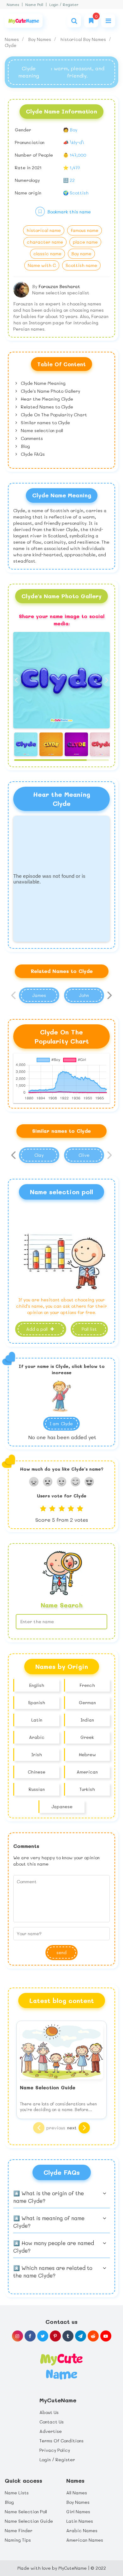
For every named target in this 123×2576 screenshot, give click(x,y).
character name (45, 242)
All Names (77, 2493)
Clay (39, 1155)
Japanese (62, 1806)
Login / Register (64, 5)
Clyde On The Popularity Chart (53, 415)
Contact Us (52, 2422)
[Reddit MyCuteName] (93, 2336)
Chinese (37, 1772)
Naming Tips (18, 2540)
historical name (44, 230)
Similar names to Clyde (45, 423)
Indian (87, 1720)
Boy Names (40, 39)
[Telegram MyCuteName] (81, 2336)
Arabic (37, 1737)
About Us (49, 2412)
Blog (25, 446)
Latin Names (80, 2521)
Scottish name (81, 265)
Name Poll (34, 5)
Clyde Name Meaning (43, 383)
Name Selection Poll (26, 2512)
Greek (87, 1737)
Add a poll (38, 1329)
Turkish (87, 1789)
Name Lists (17, 2493)
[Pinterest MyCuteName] (55, 2336)
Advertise (51, 2431)
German (87, 1702)
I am (61, 1424)
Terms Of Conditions (61, 2441)
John (84, 995)
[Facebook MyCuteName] (30, 2336)
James (39, 995)
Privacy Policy (55, 2450)
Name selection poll (41, 430)
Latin (37, 1720)
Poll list (89, 1329)
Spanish (37, 1702)
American (87, 1772)
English (37, 1685)
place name (85, 242)
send (61, 1952)
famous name (85, 230)
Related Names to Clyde (46, 407)
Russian (37, 1789)
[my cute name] (61, 2366)
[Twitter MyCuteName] (43, 2336)
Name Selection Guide (29, 2521)
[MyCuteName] (24, 21)
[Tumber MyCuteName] (68, 2336)
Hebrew (87, 1754)
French (87, 1685)
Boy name (81, 254)
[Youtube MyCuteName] (106, 2336)
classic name (47, 254)
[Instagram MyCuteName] (18, 2336)
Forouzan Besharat (59, 286)
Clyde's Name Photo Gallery (50, 391)
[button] (108, 680)
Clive (84, 1155)
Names (13, 5)
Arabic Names (82, 2530)
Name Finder (19, 2530)
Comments (31, 438)
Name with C (42, 265)
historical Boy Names (84, 39)
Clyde (11, 45)
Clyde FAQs (32, 454)
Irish (37, 1754)
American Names (85, 2540)
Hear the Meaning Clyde (46, 399)
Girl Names (78, 2512)
